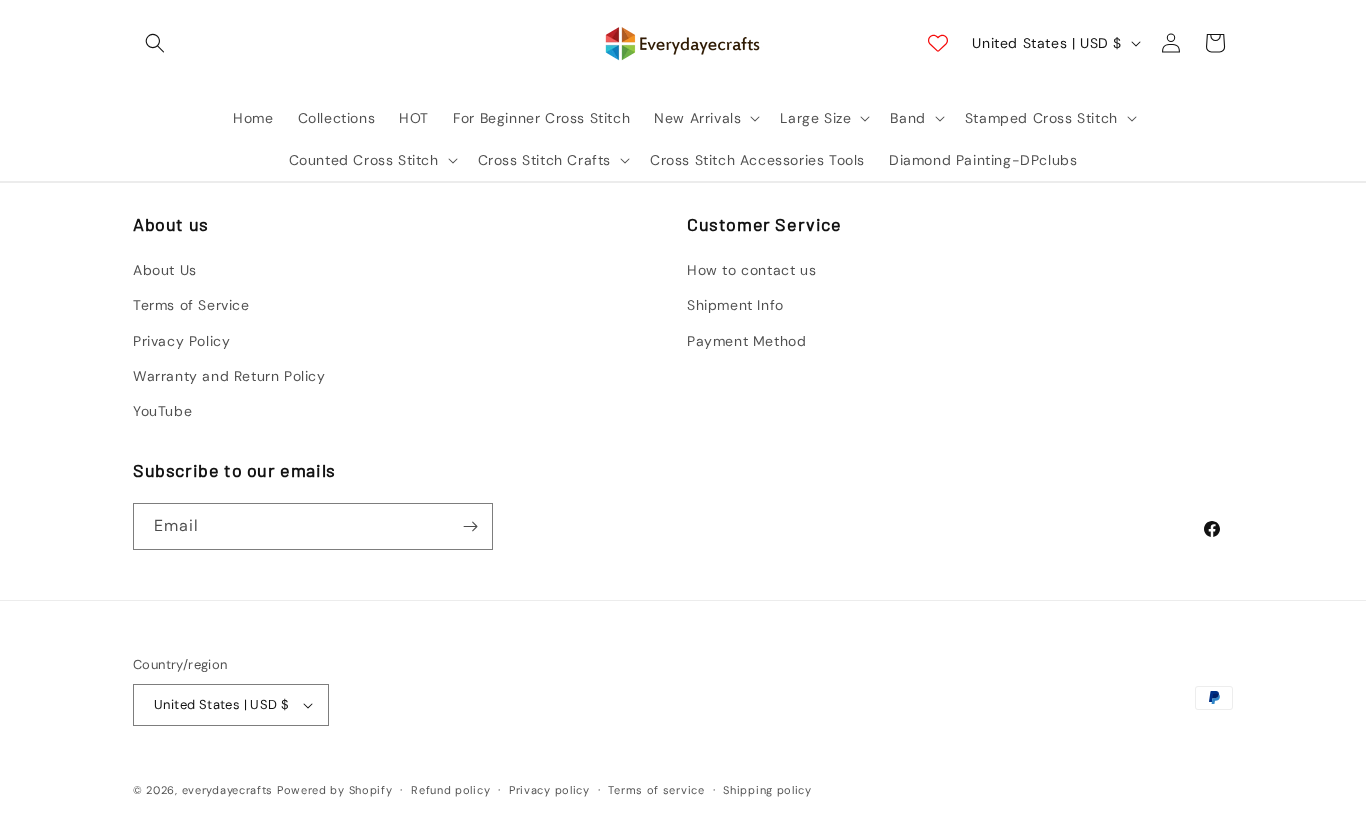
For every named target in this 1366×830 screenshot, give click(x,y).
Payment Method (746, 341)
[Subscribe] (470, 526)
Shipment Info (735, 305)
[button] (155, 43)
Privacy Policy (181, 341)
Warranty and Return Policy (229, 376)
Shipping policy (767, 790)
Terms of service (656, 790)
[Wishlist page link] (938, 43)
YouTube (162, 411)
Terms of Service (191, 305)
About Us (165, 270)
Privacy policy (549, 790)
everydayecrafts (228, 790)
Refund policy (450, 790)
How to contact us (751, 270)
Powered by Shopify (335, 790)
